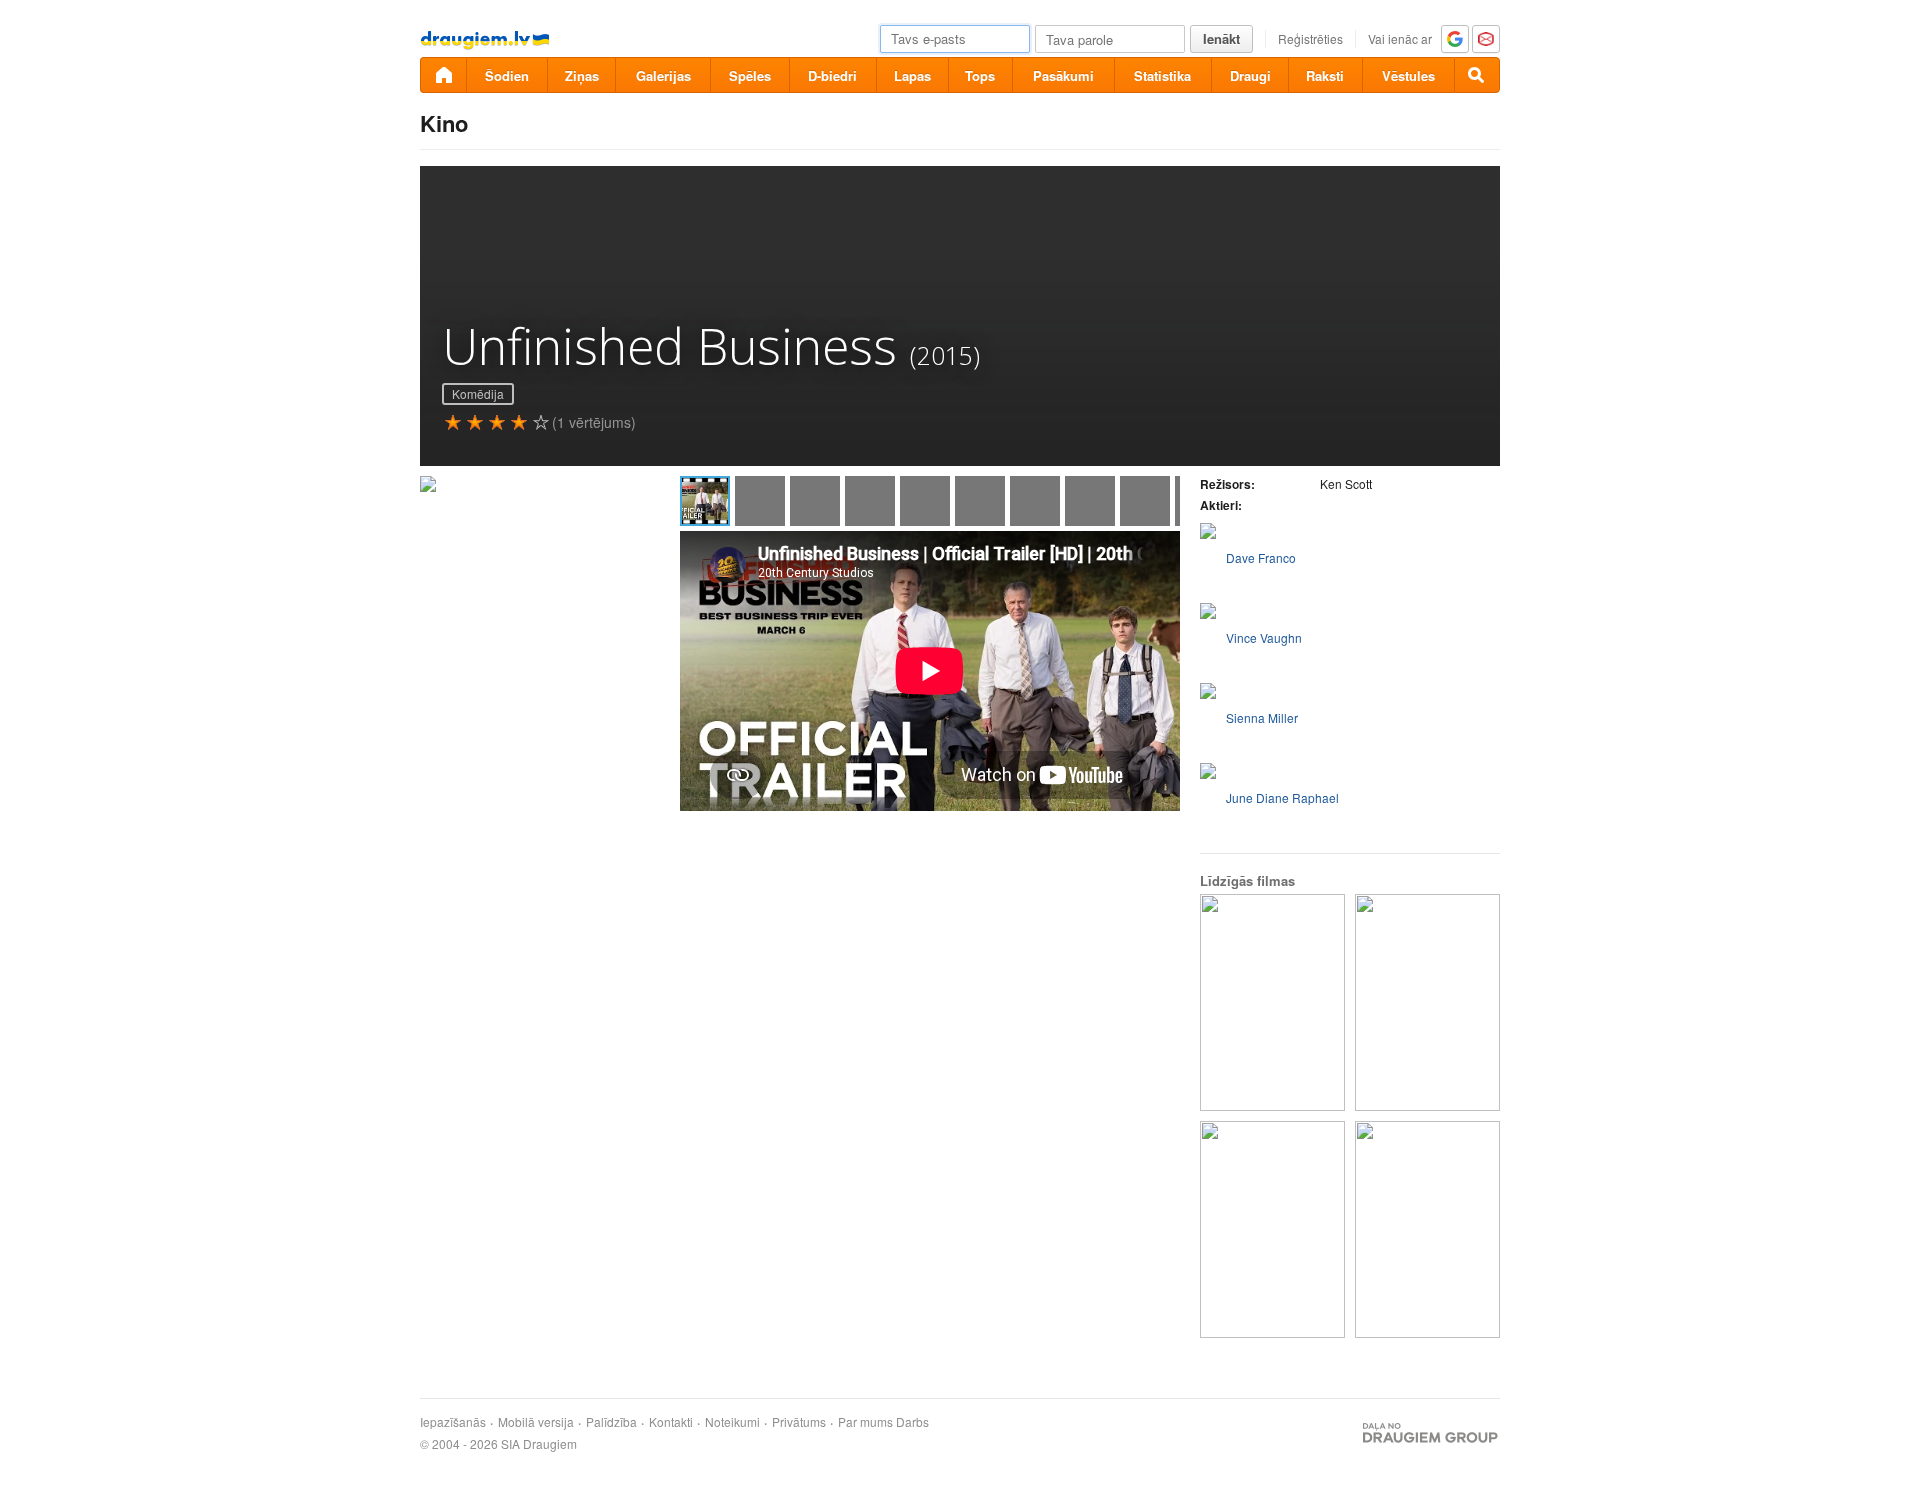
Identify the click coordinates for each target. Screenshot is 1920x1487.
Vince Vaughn (1264, 637)
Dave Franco (1261, 557)
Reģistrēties (1310, 38)
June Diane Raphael (1282, 797)
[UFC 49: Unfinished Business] (1272, 1229)
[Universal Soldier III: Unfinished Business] (1427, 1229)
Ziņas (582, 75)
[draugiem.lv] (443, 75)
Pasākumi (1063, 75)
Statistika (1162, 75)
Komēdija (478, 393)
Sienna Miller (1262, 717)
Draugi (1250, 75)
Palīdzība (611, 1422)
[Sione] (1427, 1002)
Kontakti (671, 1422)
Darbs (912, 1422)
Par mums (865, 1422)
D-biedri (832, 75)
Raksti (1325, 75)
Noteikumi (732, 1422)
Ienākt (1221, 38)
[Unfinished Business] (1272, 1002)
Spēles (750, 75)
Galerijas (663, 75)
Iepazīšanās (453, 1422)
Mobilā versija (536, 1422)
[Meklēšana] (1477, 75)
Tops (980, 75)
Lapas (912, 75)
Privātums (799, 1422)
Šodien (507, 75)
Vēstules (1408, 75)
